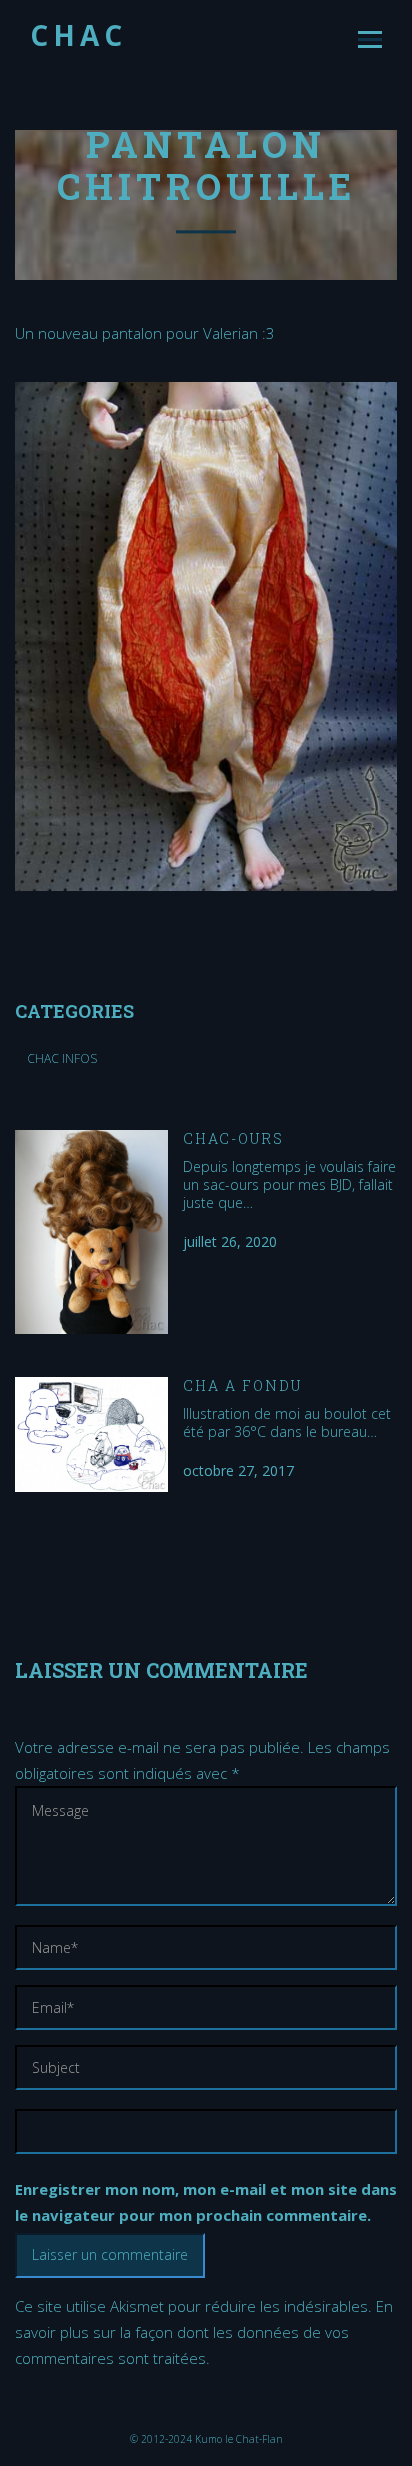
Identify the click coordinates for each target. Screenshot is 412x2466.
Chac (78, 35)
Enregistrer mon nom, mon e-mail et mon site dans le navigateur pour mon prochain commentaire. (206, 2202)
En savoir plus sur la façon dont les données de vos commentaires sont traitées (204, 2332)
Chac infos (62, 1058)
